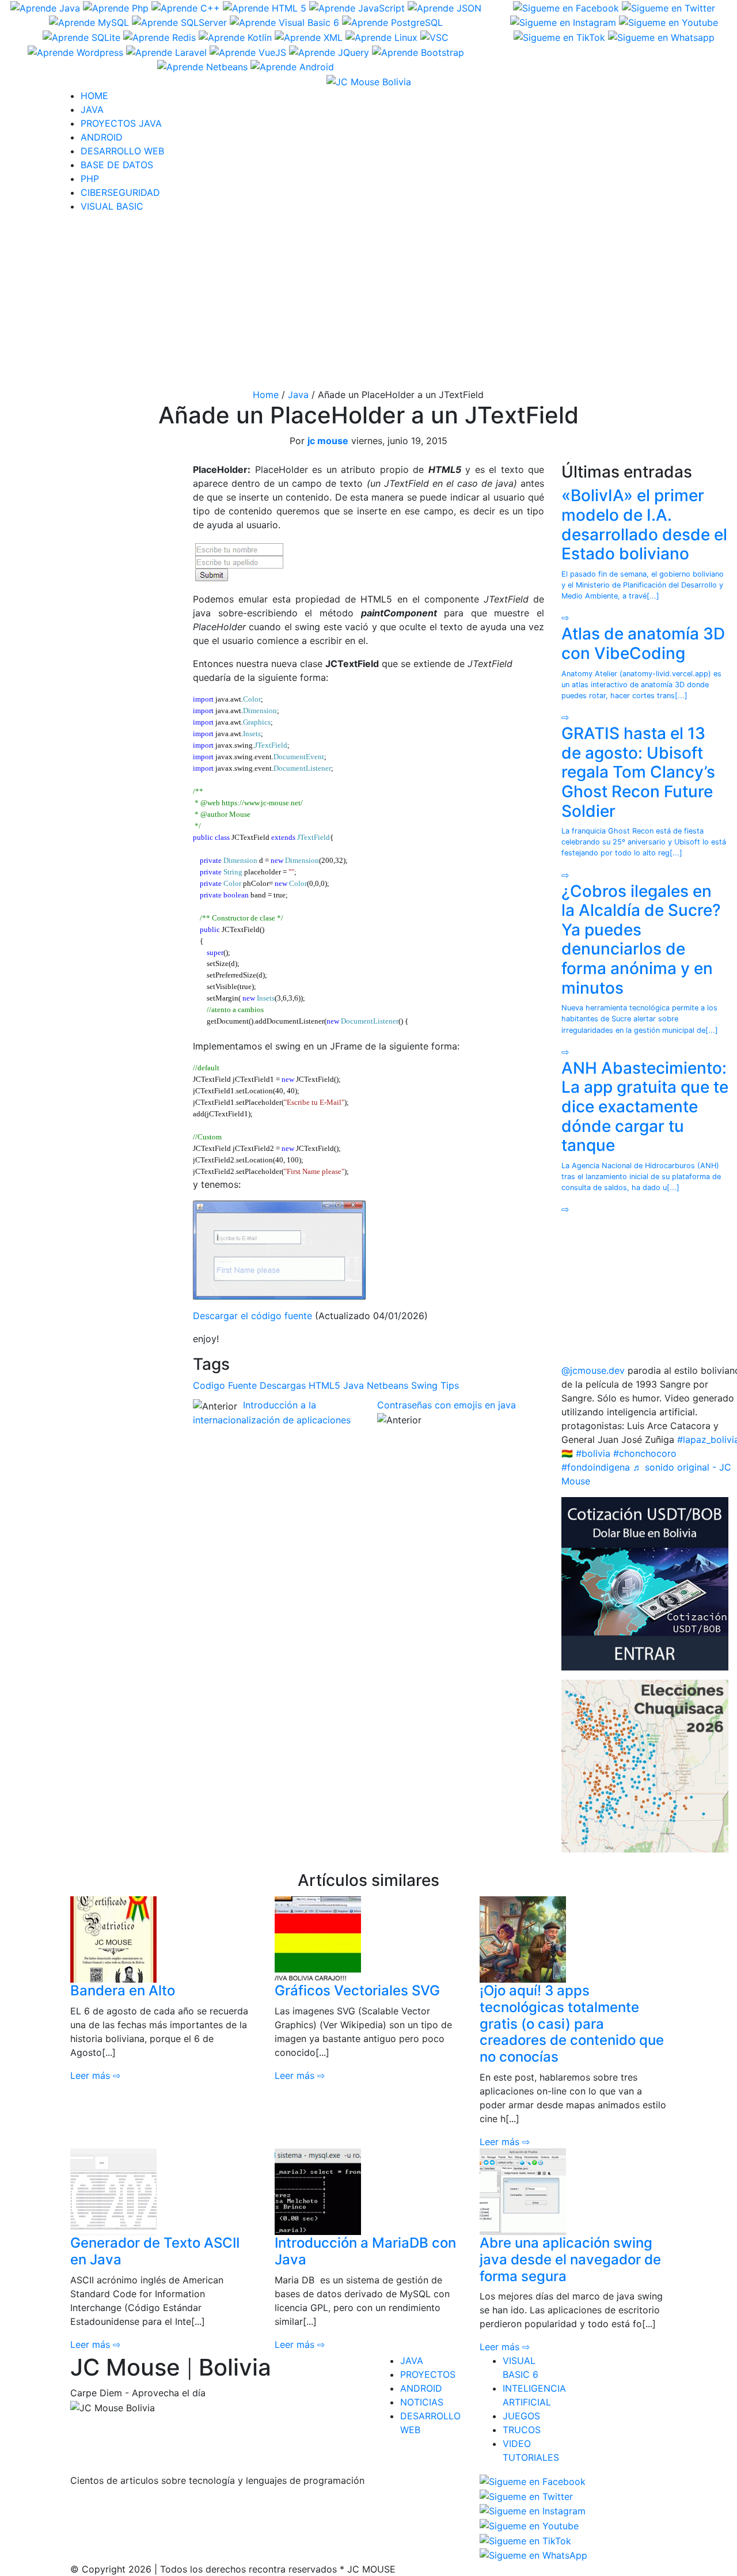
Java (298, 395)
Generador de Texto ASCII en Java (155, 2251)
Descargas (283, 1385)
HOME (94, 96)
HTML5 (324, 1385)
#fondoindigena (596, 1467)
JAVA (92, 109)
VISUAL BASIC (112, 206)
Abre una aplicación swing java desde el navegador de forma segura (570, 2259)
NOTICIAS (422, 2402)
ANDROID (102, 137)
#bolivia (593, 1453)
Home (266, 395)
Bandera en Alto (123, 1990)
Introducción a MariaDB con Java (365, 2251)
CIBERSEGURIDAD (120, 192)
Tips (450, 1385)
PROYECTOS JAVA (121, 123)
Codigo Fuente (225, 1385)
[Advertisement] (368, 303)
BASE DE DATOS (117, 165)
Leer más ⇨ (95, 2075)
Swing (424, 1385)
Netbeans (388, 1385)
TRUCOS (522, 2430)
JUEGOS (521, 2416)
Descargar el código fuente (252, 1316)
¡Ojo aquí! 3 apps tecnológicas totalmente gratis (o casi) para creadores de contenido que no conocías (572, 2024)
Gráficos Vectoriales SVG (357, 1990)
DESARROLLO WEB (122, 151)
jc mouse (328, 441)
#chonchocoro (645, 1453)
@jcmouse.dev (593, 1370)
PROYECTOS (428, 2374)
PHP (90, 179)
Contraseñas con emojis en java (447, 1405)
